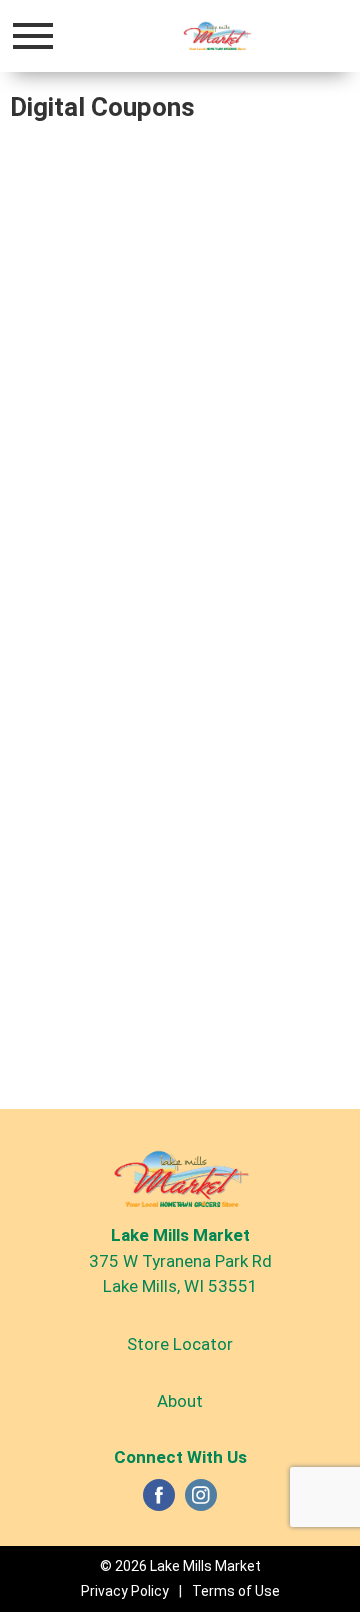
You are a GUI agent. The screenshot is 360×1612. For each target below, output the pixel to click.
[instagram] (201, 1501)
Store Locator (180, 1344)
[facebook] (159, 1501)
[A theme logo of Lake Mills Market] (216, 35)
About (180, 1401)
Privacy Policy (125, 1591)
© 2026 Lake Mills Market (180, 1566)
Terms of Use (236, 1591)
